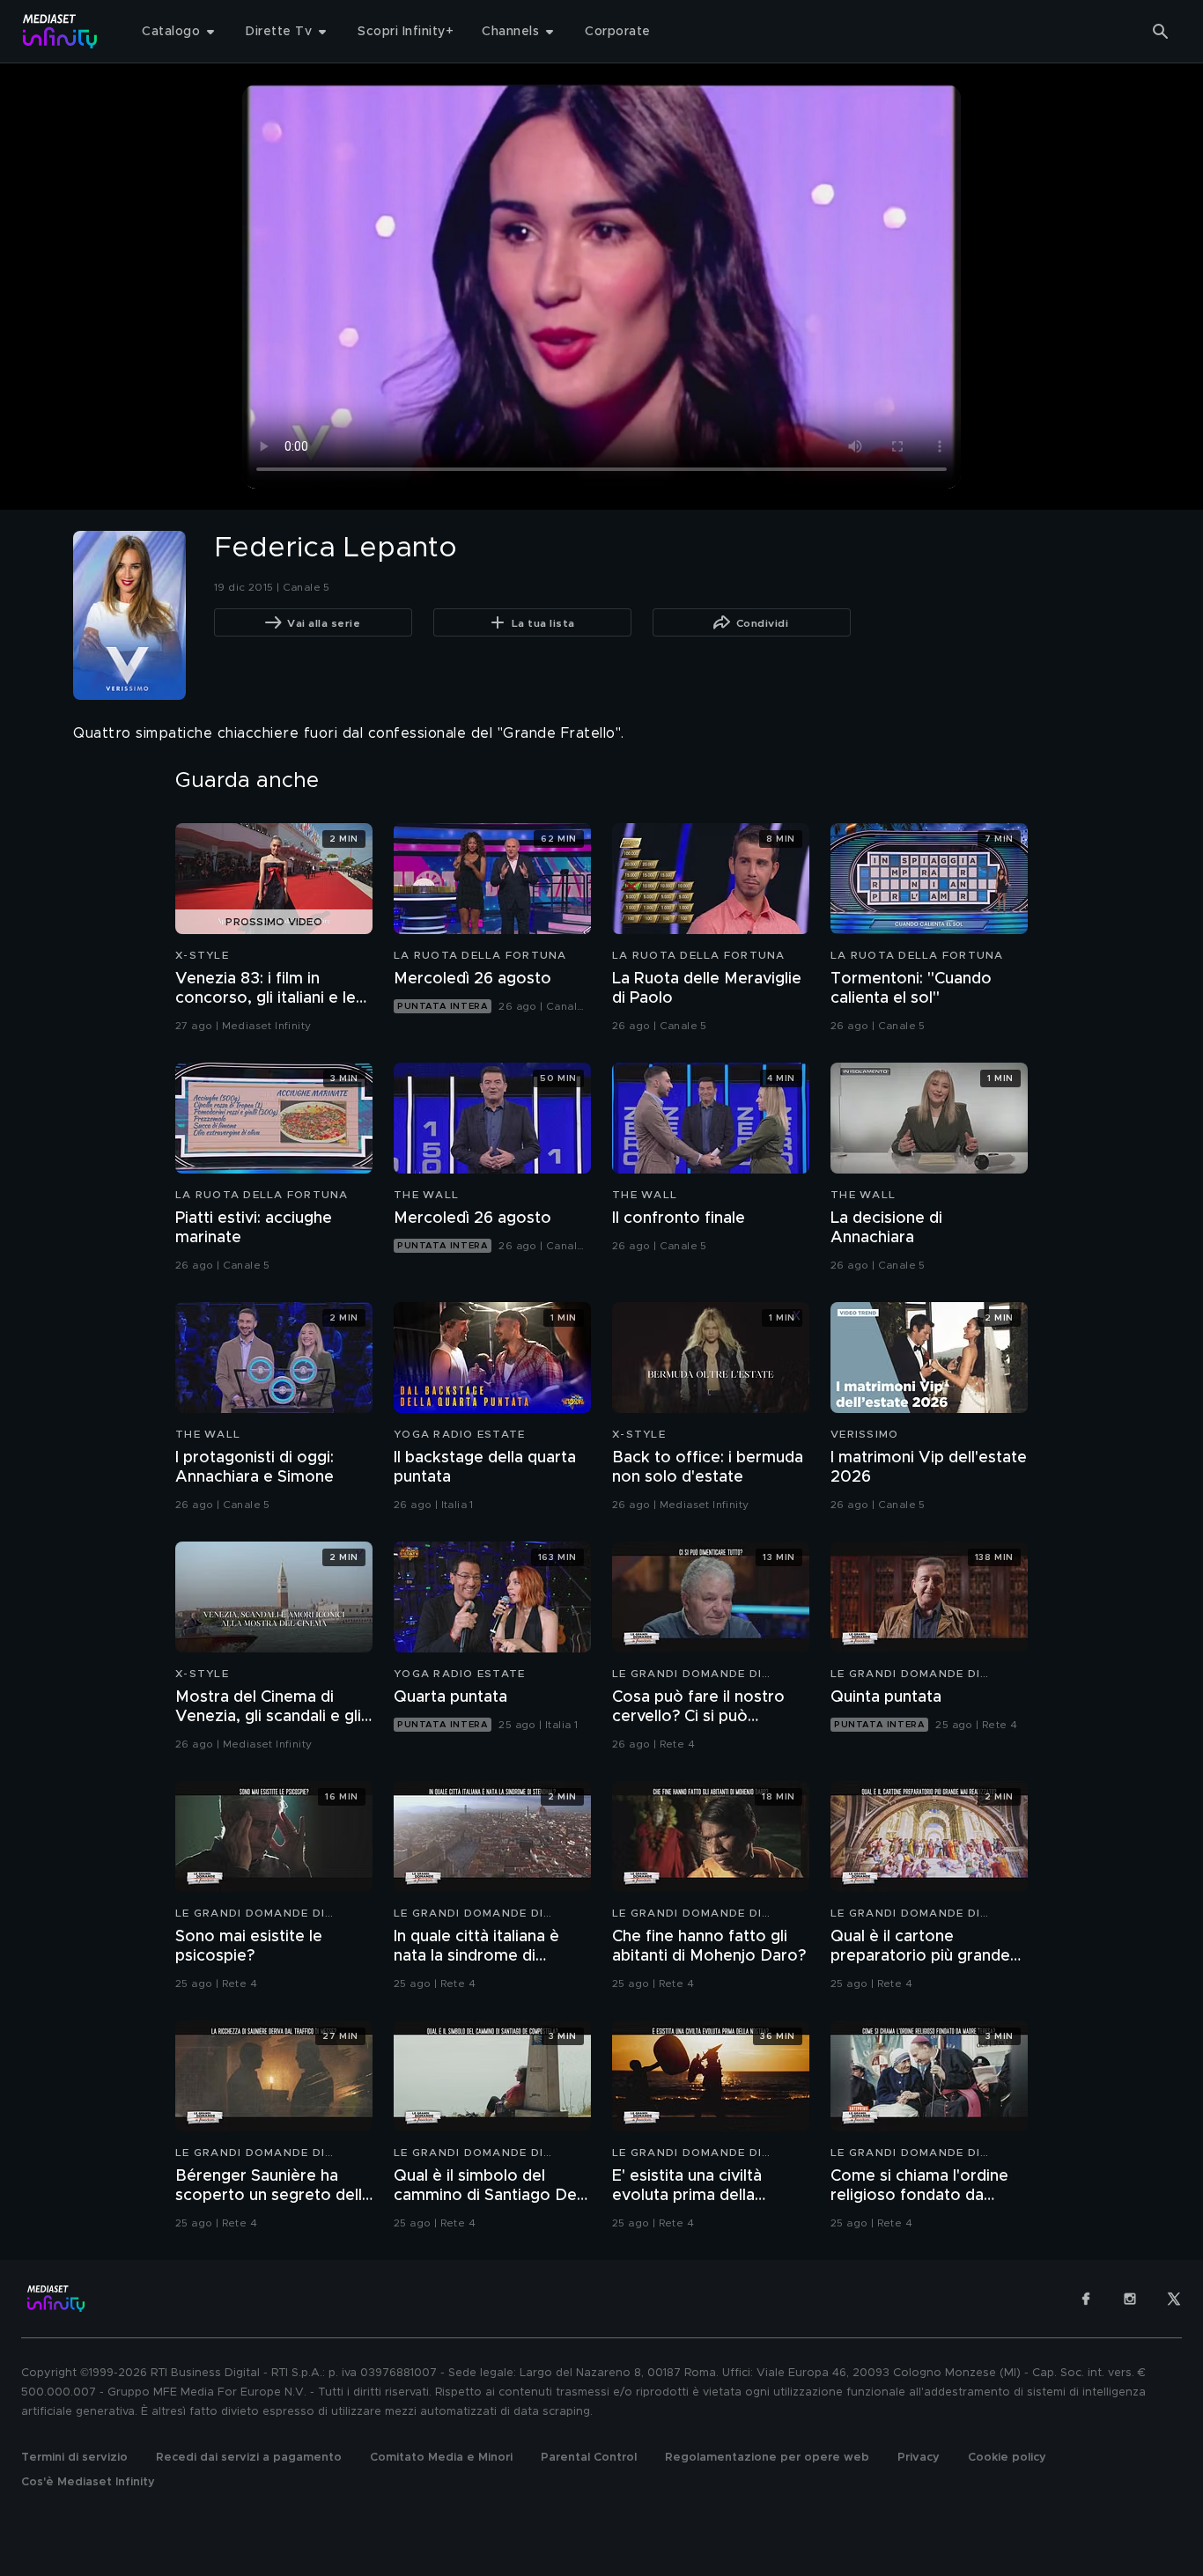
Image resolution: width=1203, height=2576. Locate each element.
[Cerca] (1161, 32)
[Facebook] (1086, 2299)
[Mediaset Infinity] (60, 31)
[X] (1174, 2299)
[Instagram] (1130, 2299)
